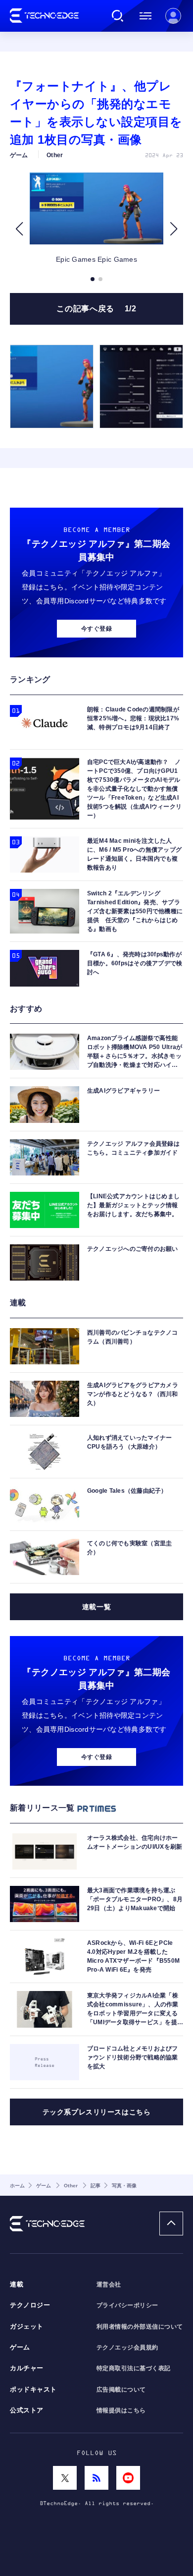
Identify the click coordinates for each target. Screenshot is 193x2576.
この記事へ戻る (96, 309)
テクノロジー (30, 2305)
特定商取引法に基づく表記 (134, 2368)
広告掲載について (121, 2390)
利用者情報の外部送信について (140, 2327)
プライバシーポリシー (127, 2305)
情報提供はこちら (121, 2410)
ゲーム (20, 2347)
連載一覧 (96, 1607)
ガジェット (27, 2327)
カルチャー (27, 2368)
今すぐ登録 (96, 629)
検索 (118, 16)
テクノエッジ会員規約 (127, 2347)
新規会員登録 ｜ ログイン (173, 16)
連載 (17, 2284)
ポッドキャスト (33, 2390)
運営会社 (109, 2284)
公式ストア (27, 2410)
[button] (19, 229)
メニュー (145, 16)
